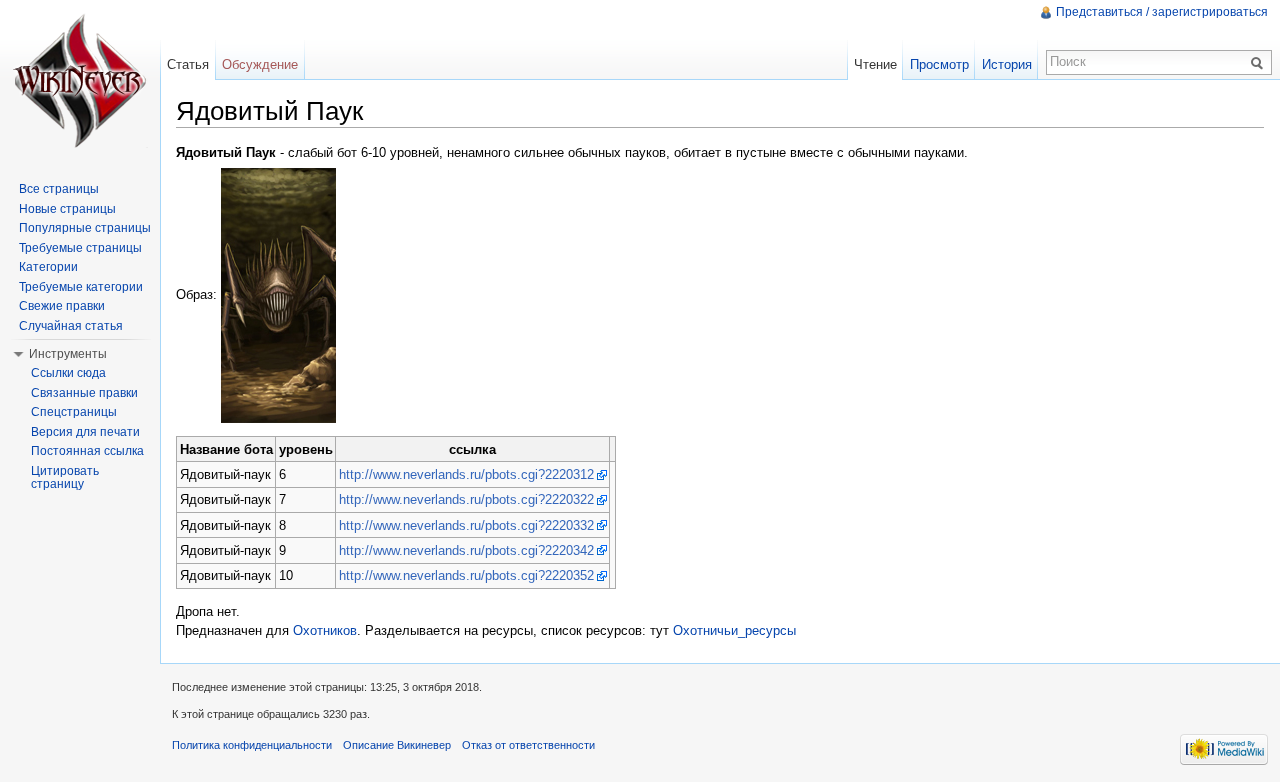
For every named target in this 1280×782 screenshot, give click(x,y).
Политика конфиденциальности (252, 745)
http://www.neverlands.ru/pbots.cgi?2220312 (466, 474)
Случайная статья (71, 326)
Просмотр (939, 64)
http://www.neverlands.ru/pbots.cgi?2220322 (466, 499)
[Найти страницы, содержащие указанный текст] (1260, 62)
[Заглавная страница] (80, 80)
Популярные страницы (85, 228)
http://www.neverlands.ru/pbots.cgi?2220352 (466, 575)
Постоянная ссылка (87, 451)
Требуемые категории (81, 287)
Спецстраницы (74, 412)
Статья (188, 64)
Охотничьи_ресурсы (734, 630)
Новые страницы (67, 209)
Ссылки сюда (68, 373)
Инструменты (68, 354)
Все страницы (59, 189)
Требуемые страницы (80, 248)
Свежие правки (62, 306)
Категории (48, 267)
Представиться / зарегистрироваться (1162, 12)
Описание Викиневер (397, 745)
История (1007, 64)
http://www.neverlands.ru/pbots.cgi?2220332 (466, 525)
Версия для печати (85, 432)
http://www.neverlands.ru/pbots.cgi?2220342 (466, 550)
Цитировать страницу (65, 478)
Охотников (325, 630)
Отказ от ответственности (528, 745)
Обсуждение (260, 64)
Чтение (875, 64)
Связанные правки (84, 393)
